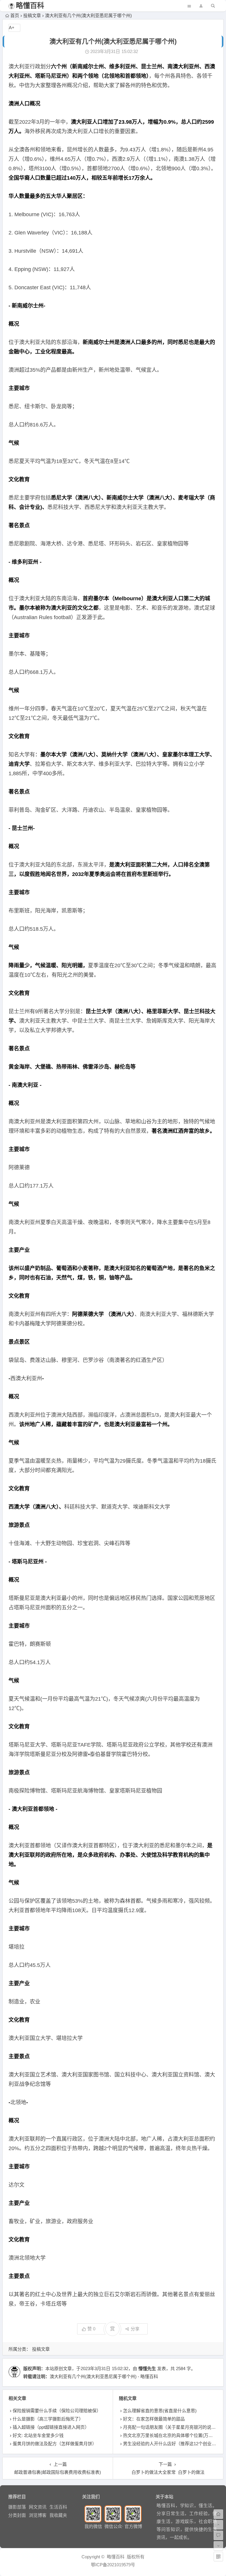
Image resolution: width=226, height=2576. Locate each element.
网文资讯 (38, 2507)
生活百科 (58, 2507)
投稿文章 (32, 15)
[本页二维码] (218, 2557)
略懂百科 (30, 5)
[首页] (218, 2514)
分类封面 (17, 2515)
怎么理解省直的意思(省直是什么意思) (160, 2411)
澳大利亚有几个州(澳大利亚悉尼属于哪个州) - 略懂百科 (104, 2376)
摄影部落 (17, 2507)
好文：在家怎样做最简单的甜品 (154, 2419)
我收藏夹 (58, 2515)
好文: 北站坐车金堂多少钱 (38, 2435)
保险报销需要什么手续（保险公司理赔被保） (57, 2411)
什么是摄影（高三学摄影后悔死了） (48, 2419)
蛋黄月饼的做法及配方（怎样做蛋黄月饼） (55, 2444)
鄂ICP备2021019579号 (113, 2565)
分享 (135, 2329)
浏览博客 (38, 2515)
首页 (15, 15)
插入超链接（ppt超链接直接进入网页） (51, 2427)
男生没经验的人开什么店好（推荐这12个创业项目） (174, 2444)
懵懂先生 (147, 2369)
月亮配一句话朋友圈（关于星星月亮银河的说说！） (174, 2427)
